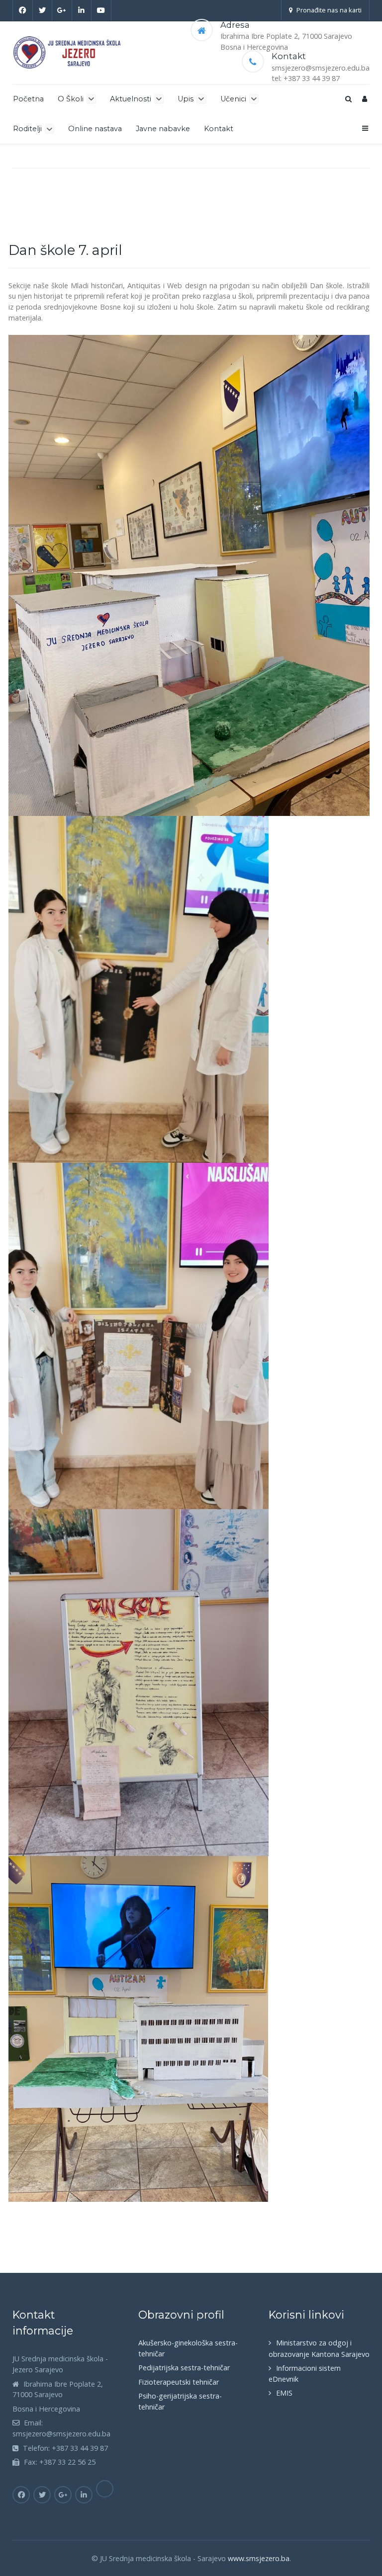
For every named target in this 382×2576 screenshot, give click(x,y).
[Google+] (62, 10)
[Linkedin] (82, 10)
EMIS (284, 2393)
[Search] (348, 99)
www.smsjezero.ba (259, 2558)
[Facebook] (23, 10)
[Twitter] (43, 10)
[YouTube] (101, 10)
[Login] (365, 99)
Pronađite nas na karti (329, 10)
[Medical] (69, 52)
